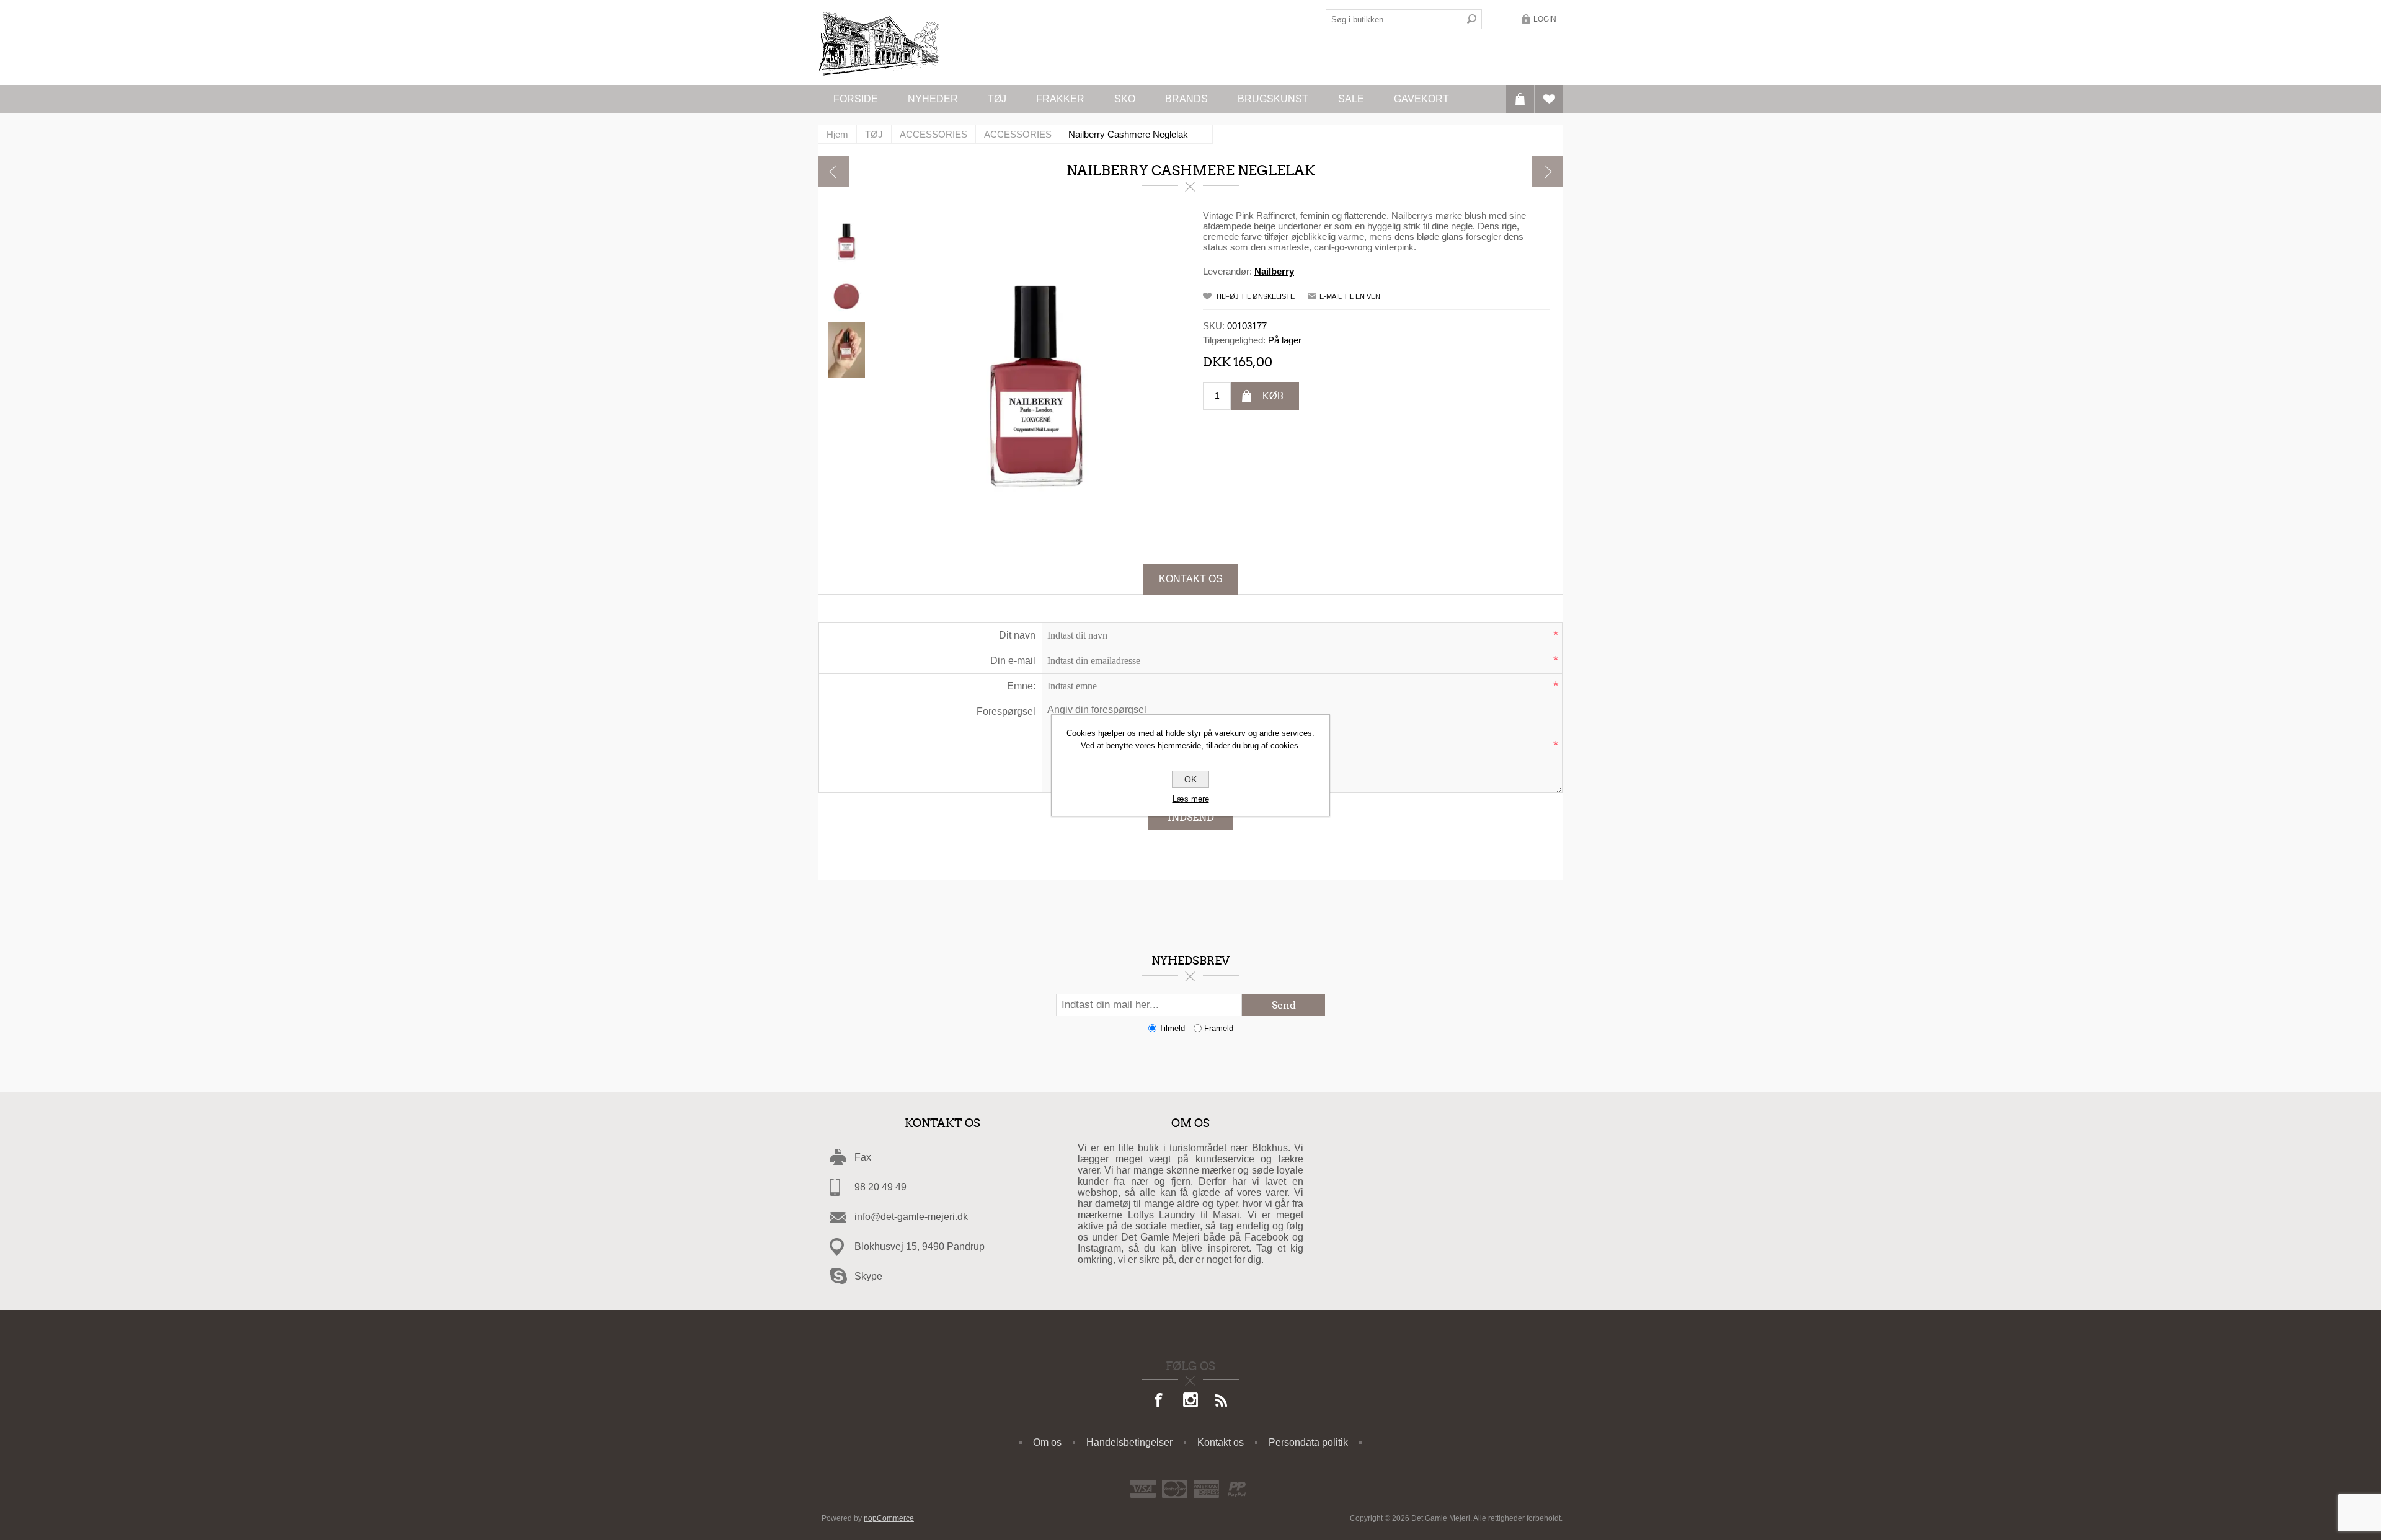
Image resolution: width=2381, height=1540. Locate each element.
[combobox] (1394, 19)
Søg (1472, 19)
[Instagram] (1190, 1401)
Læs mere (1191, 799)
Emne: (1021, 686)
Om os (1047, 1442)
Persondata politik (1308, 1442)
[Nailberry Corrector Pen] (1547, 172)
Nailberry (1274, 271)
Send (1284, 1005)
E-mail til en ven (1350, 296)
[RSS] (1222, 1401)
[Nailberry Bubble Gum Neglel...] (834, 172)
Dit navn (1017, 635)
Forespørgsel (1006, 711)
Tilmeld (1172, 1028)
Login (1545, 19)
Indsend (1191, 817)
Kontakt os (1191, 579)
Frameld (1219, 1028)
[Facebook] (1159, 1401)
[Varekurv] (1520, 99)
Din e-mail (1013, 661)
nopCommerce (889, 1518)
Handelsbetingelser (1129, 1442)
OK (1190, 779)
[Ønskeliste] (1549, 99)
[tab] (1191, 579)
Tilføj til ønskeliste (1255, 296)
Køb (1273, 396)
